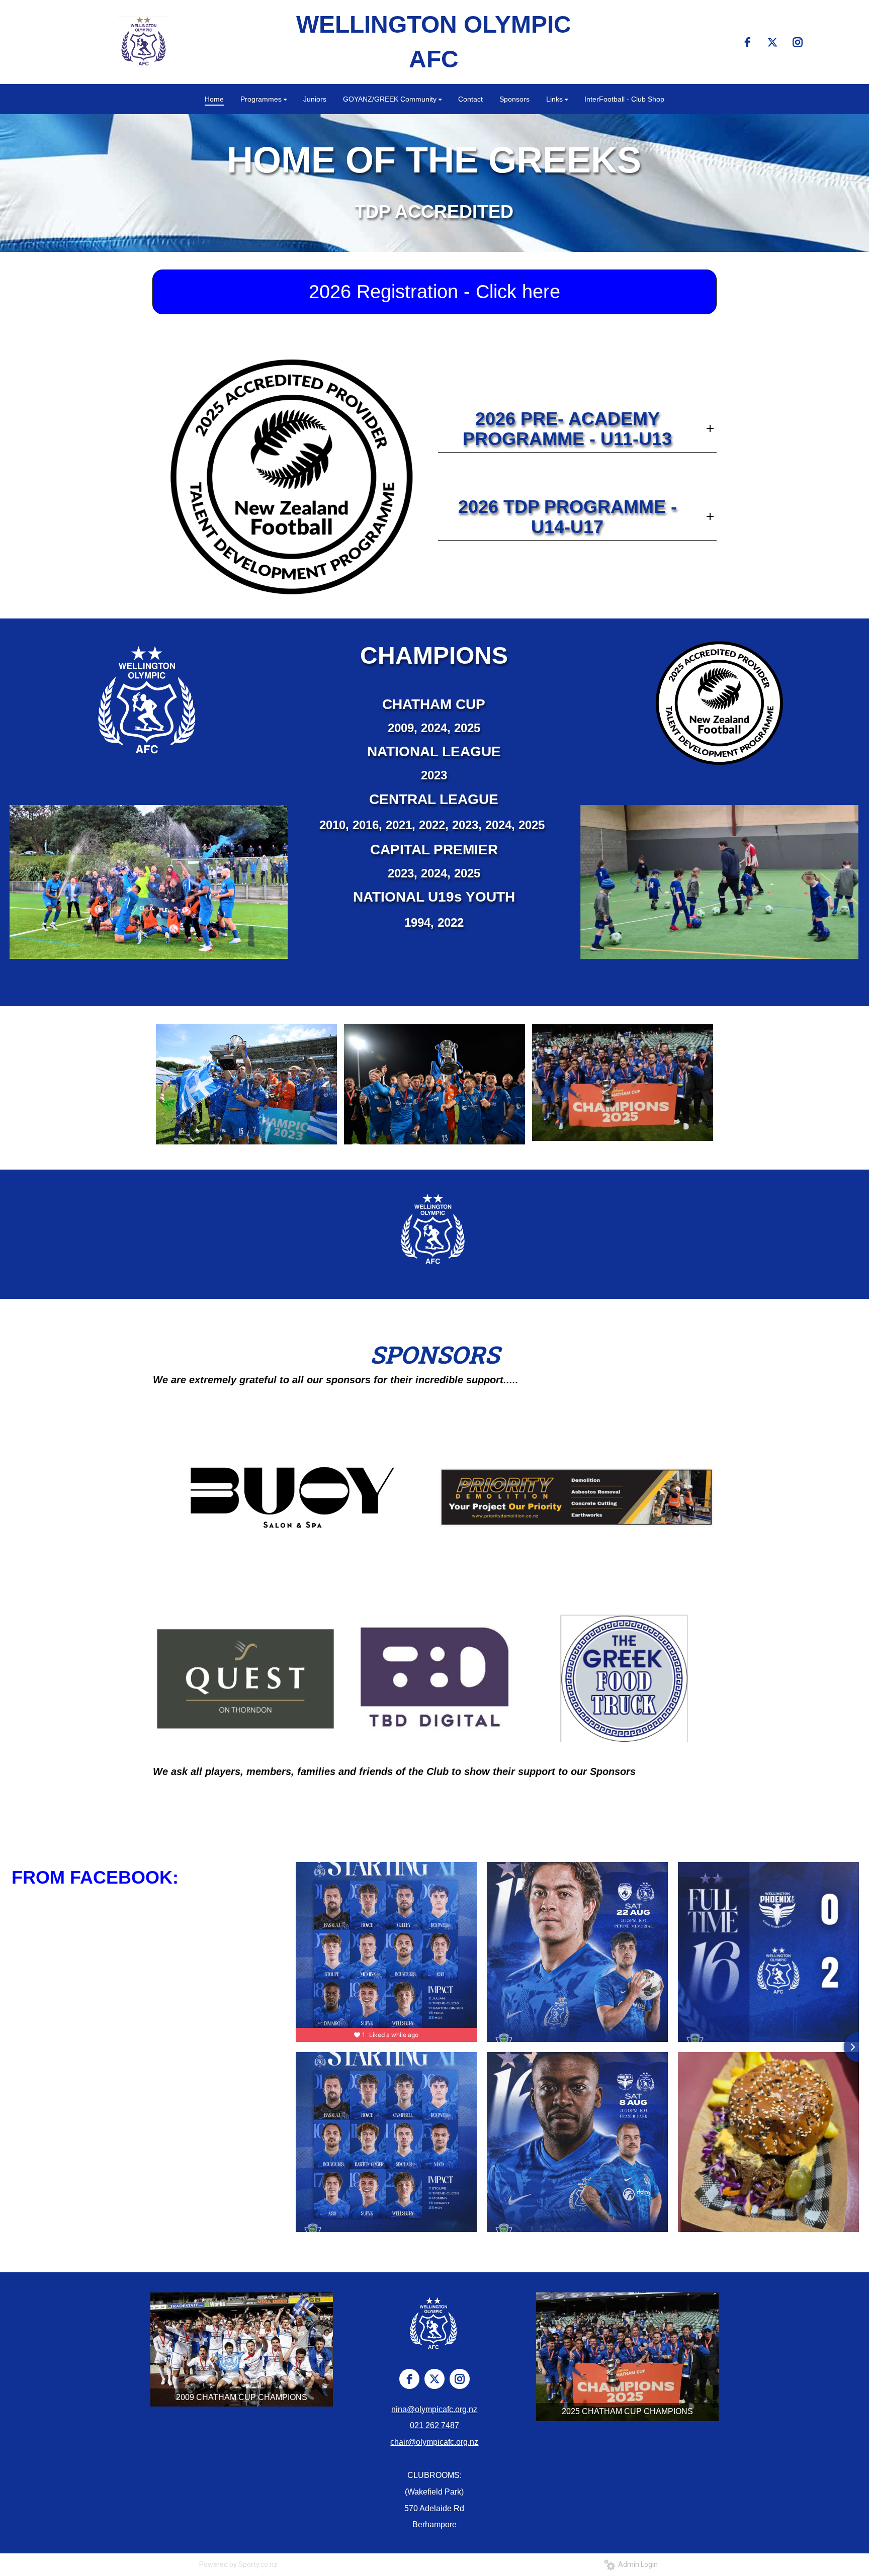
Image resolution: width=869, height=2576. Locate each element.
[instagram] (798, 42)
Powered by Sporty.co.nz (238, 2564)
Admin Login (636, 2564)
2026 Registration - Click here (434, 292)
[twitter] (772, 42)
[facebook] (747, 42)
